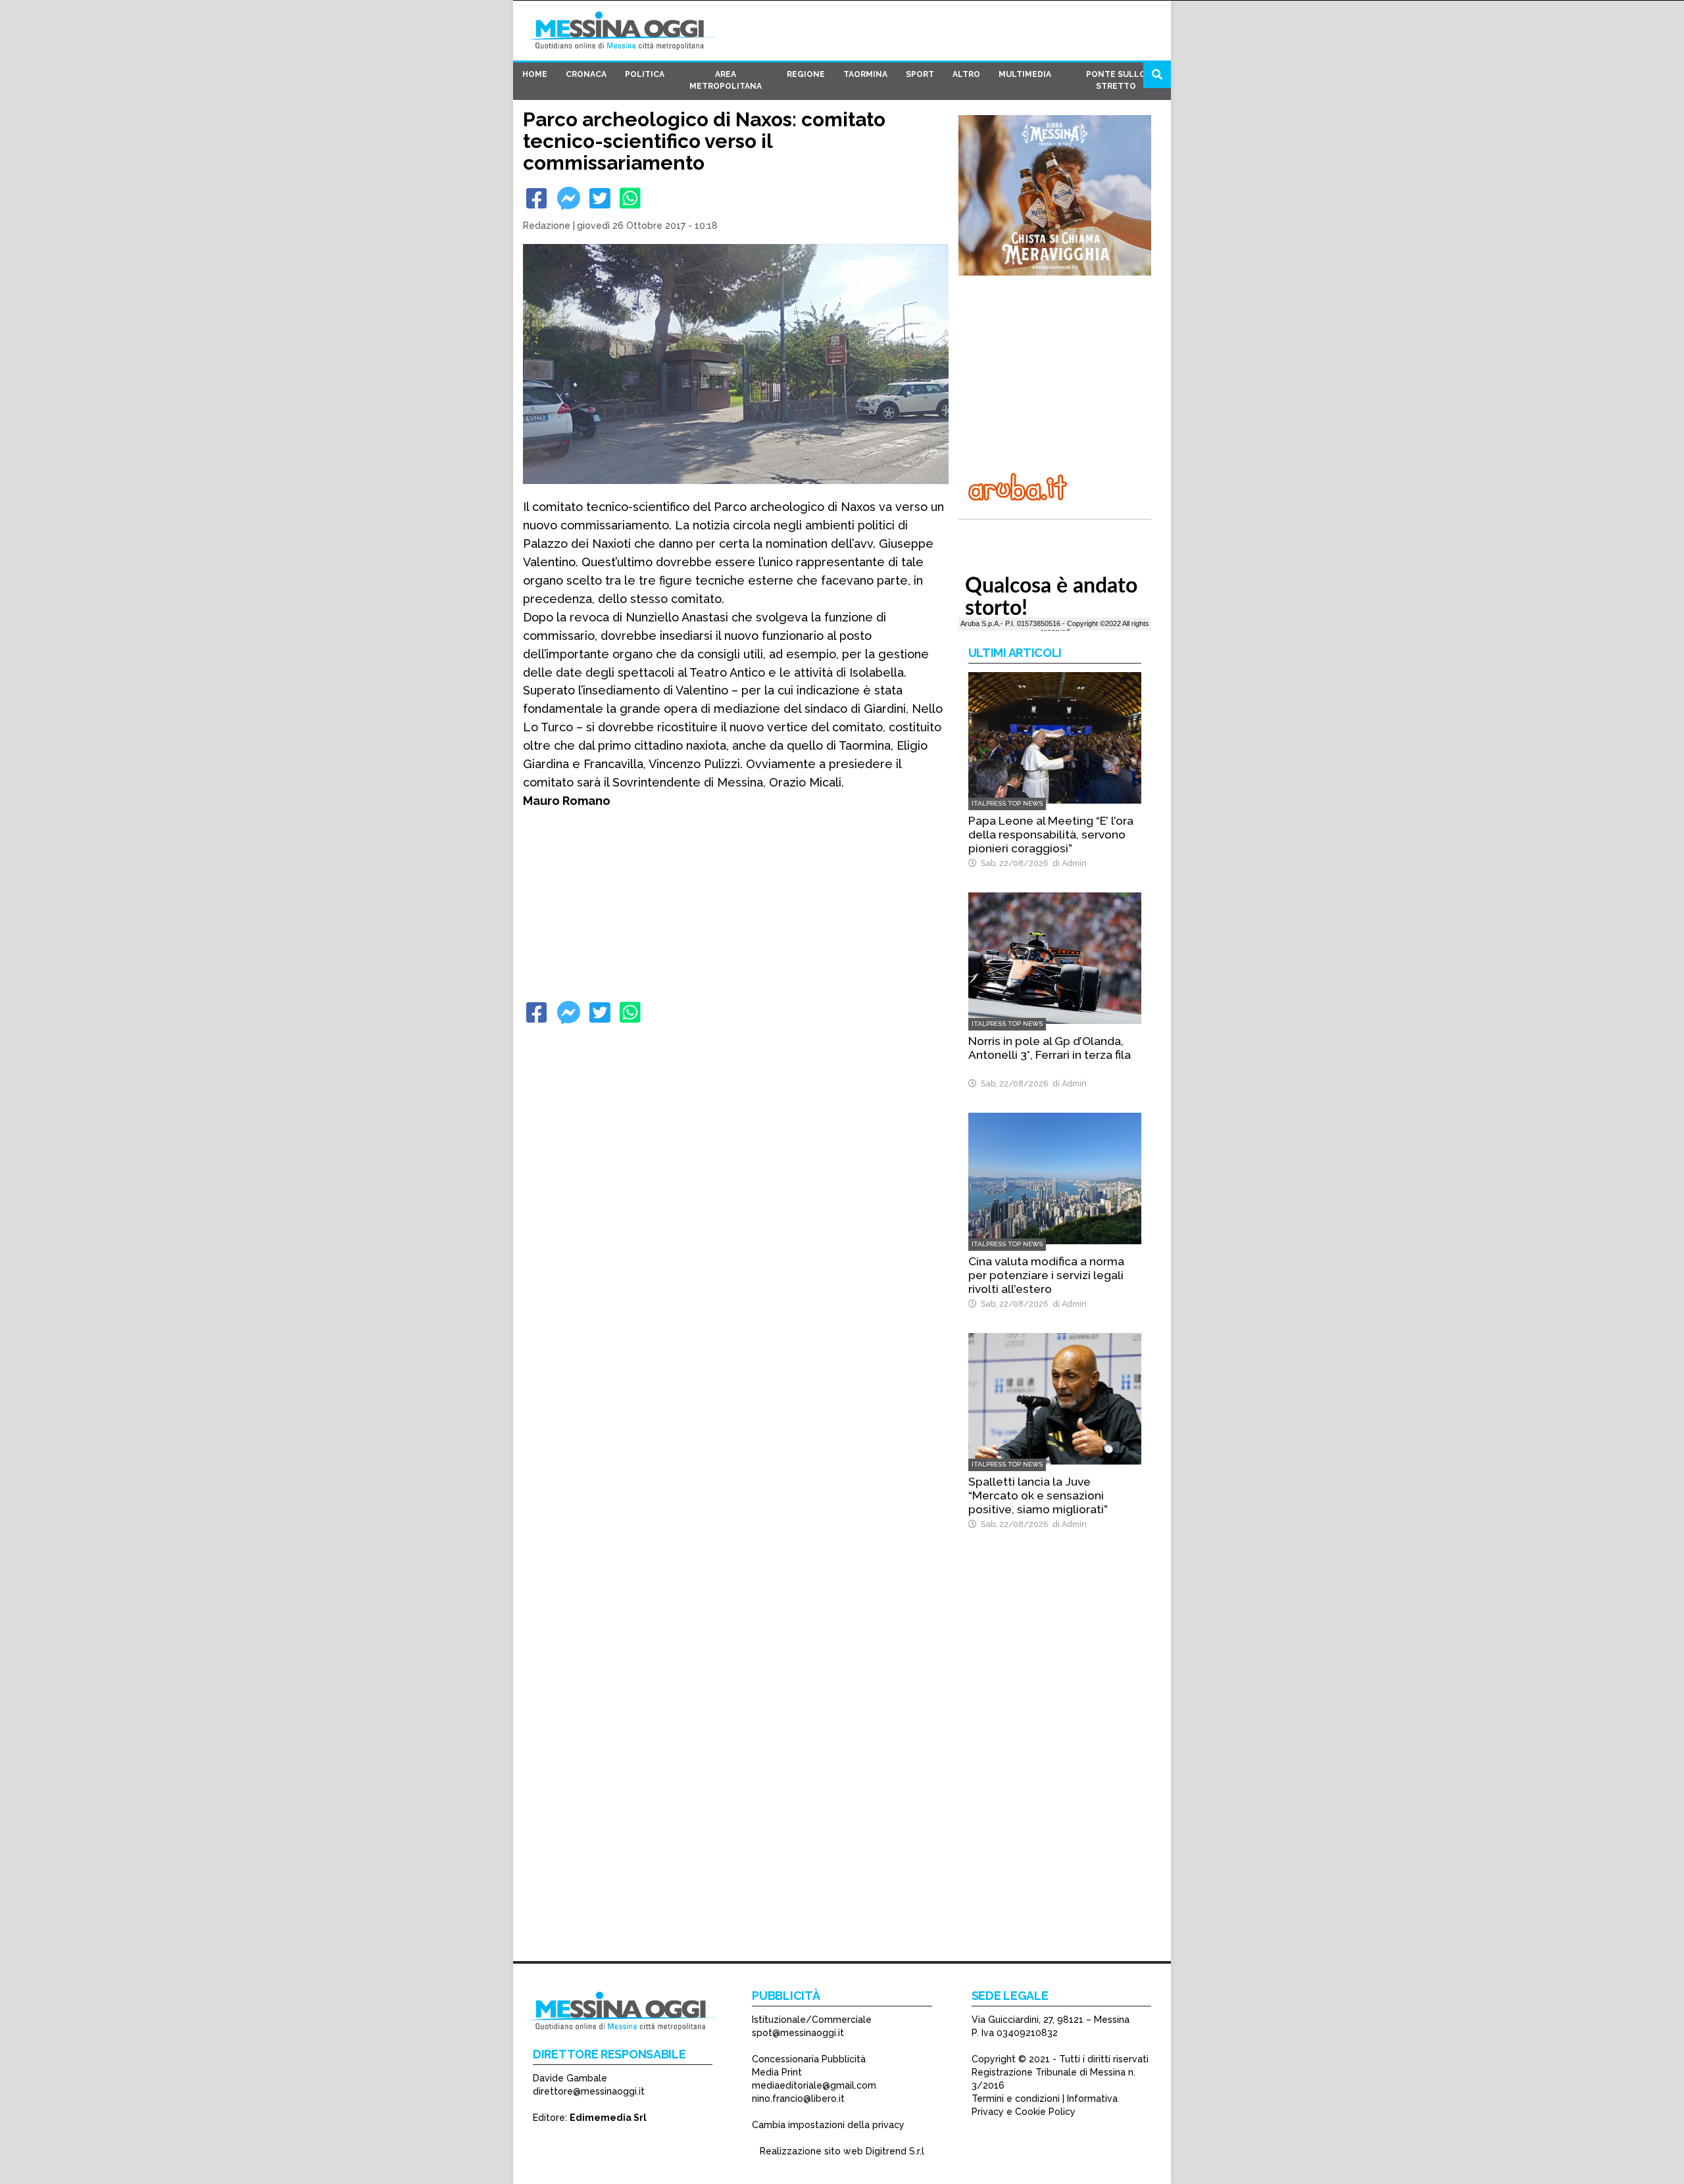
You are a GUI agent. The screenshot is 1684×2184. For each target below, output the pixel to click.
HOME (535, 74)
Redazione (547, 226)
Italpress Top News (1007, 803)
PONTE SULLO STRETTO (1116, 80)
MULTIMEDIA (1025, 74)
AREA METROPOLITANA (726, 80)
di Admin (1068, 863)
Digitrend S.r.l (895, 2151)
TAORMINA (865, 74)
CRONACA (586, 74)
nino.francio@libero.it (798, 2099)
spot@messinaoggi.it (798, 2033)
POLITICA (645, 74)
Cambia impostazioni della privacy (828, 2125)
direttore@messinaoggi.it (589, 2091)
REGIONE (806, 74)
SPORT (920, 74)
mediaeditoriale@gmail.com (814, 2085)
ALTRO (966, 74)
